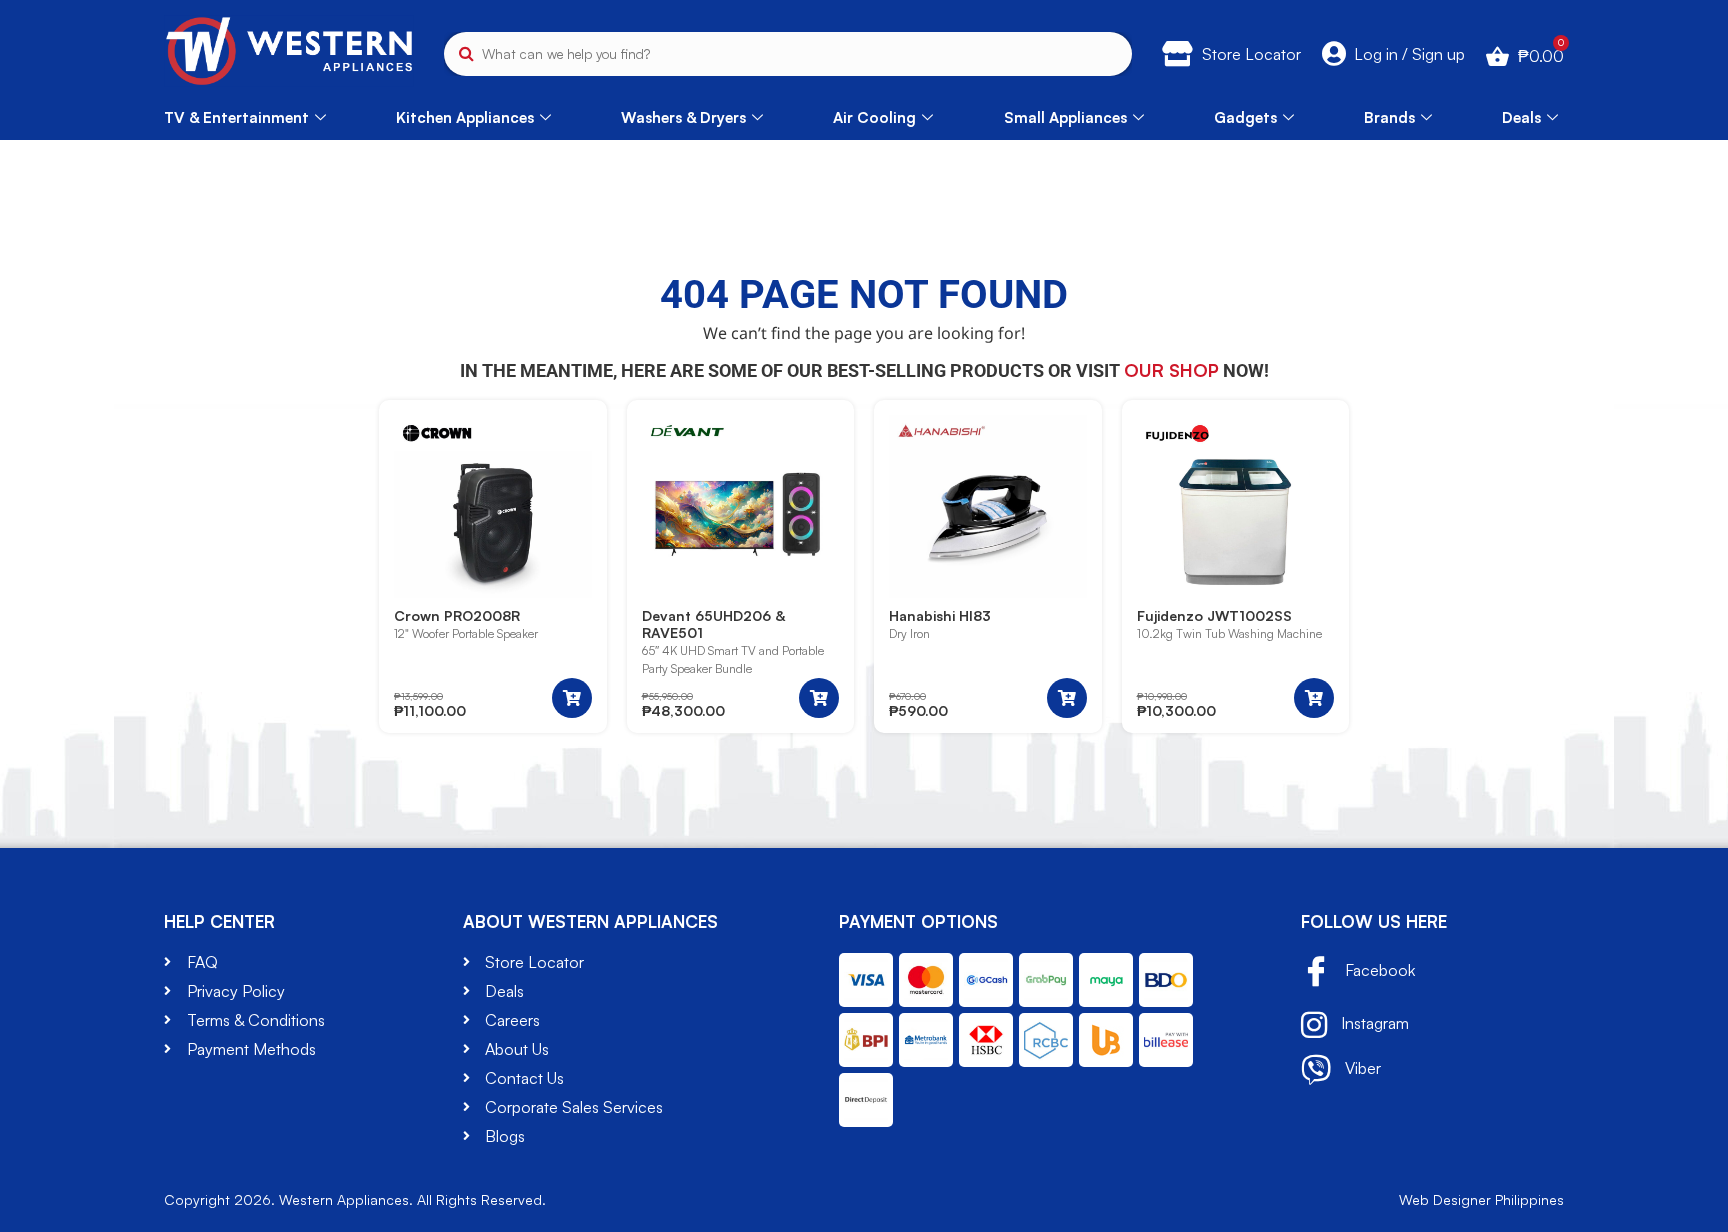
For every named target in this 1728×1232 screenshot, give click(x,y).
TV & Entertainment (236, 117)
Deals (1521, 117)
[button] (572, 698)
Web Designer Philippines (1481, 1199)
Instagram (1373, 1023)
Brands (1389, 117)
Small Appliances (1065, 117)
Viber (1361, 1068)
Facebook (1378, 970)
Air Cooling (874, 117)
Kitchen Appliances (465, 117)
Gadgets (1245, 117)
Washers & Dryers (683, 117)
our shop (1171, 370)
